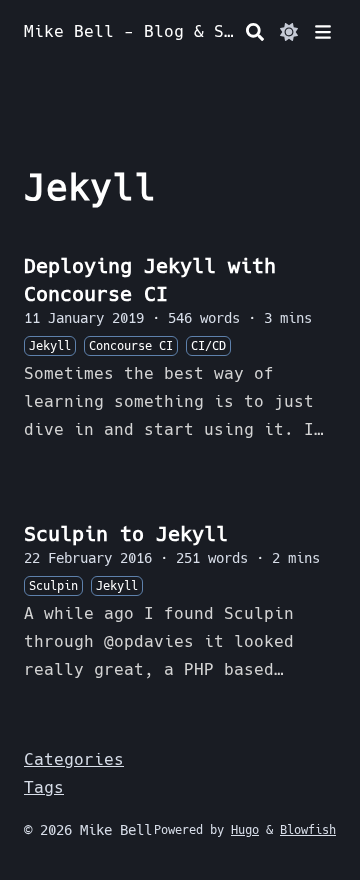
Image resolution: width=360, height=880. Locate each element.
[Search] (255, 32)
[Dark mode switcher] (289, 32)
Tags (44, 787)
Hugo (245, 830)
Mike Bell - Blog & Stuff (131, 31)
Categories (74, 759)
